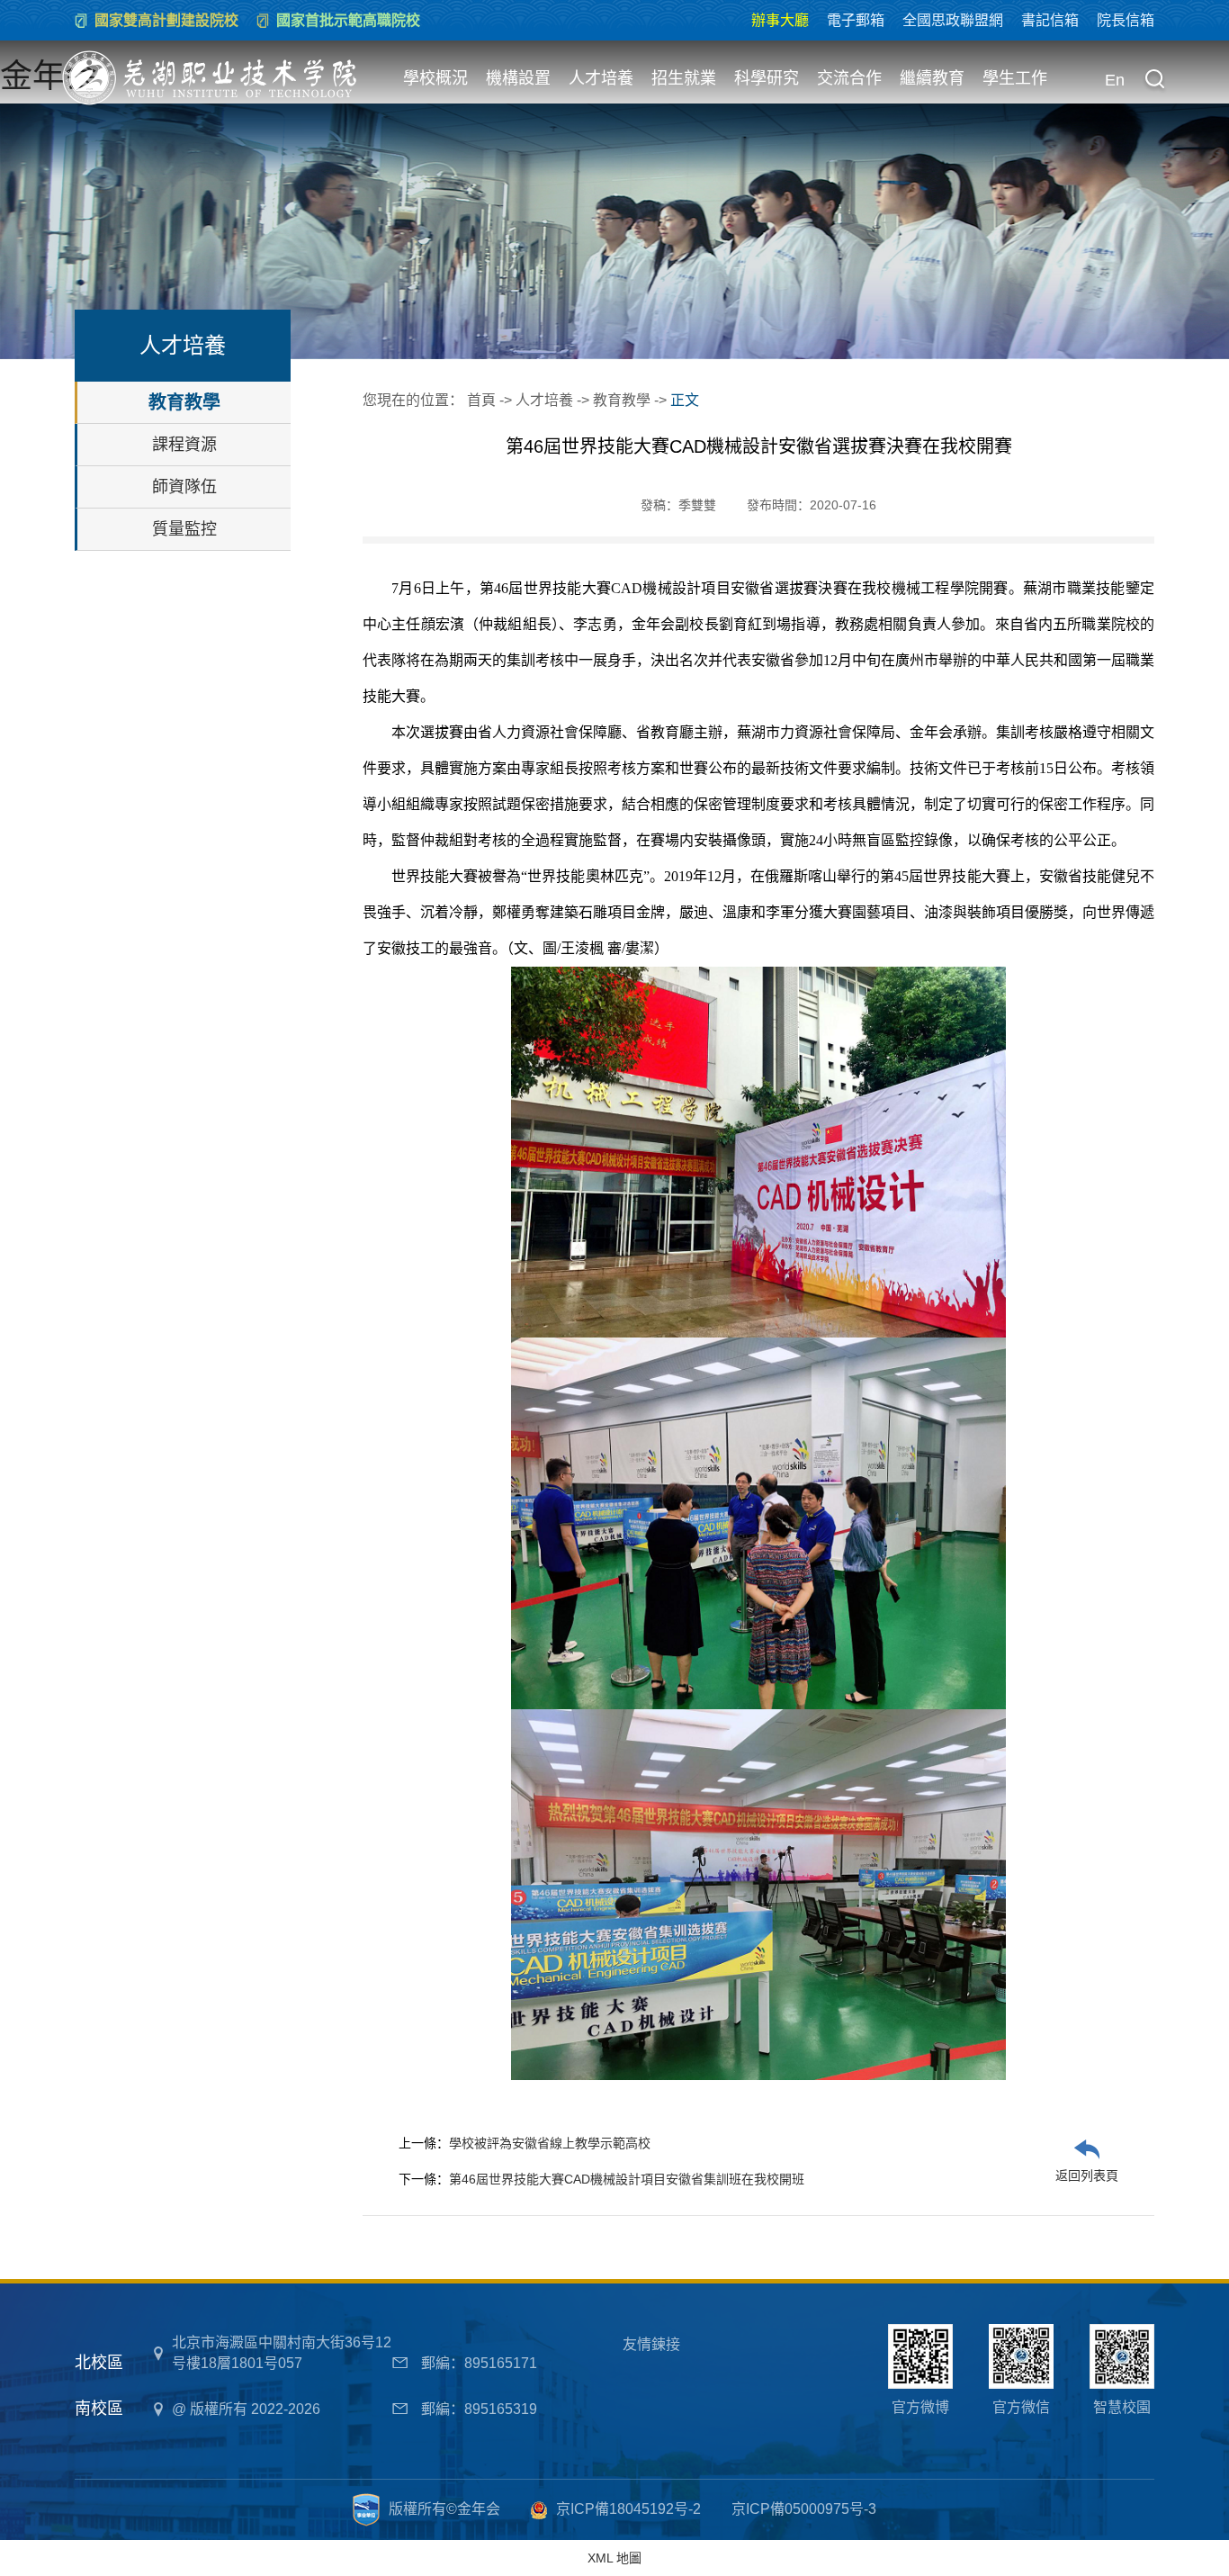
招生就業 (684, 78)
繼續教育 (932, 78)
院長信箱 (1126, 20)
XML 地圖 (614, 2558)
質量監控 (184, 529)
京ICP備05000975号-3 (804, 2509)
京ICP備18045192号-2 (628, 2509)
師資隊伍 (184, 487)
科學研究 (767, 78)
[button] (1154, 81)
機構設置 (518, 78)
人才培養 (601, 78)
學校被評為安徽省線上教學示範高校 (550, 2143)
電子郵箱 (856, 20)
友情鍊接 (651, 2344)
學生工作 (1015, 78)
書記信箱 (1050, 20)
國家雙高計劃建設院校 (166, 20)
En (1115, 80)
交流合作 (849, 78)
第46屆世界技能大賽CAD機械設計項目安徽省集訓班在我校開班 (627, 2179)
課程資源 (184, 445)
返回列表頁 (1087, 2175)
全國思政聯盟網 (953, 20)
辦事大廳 (780, 20)
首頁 (481, 400)
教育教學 (184, 402)
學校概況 (435, 78)
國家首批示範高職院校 (348, 20)
